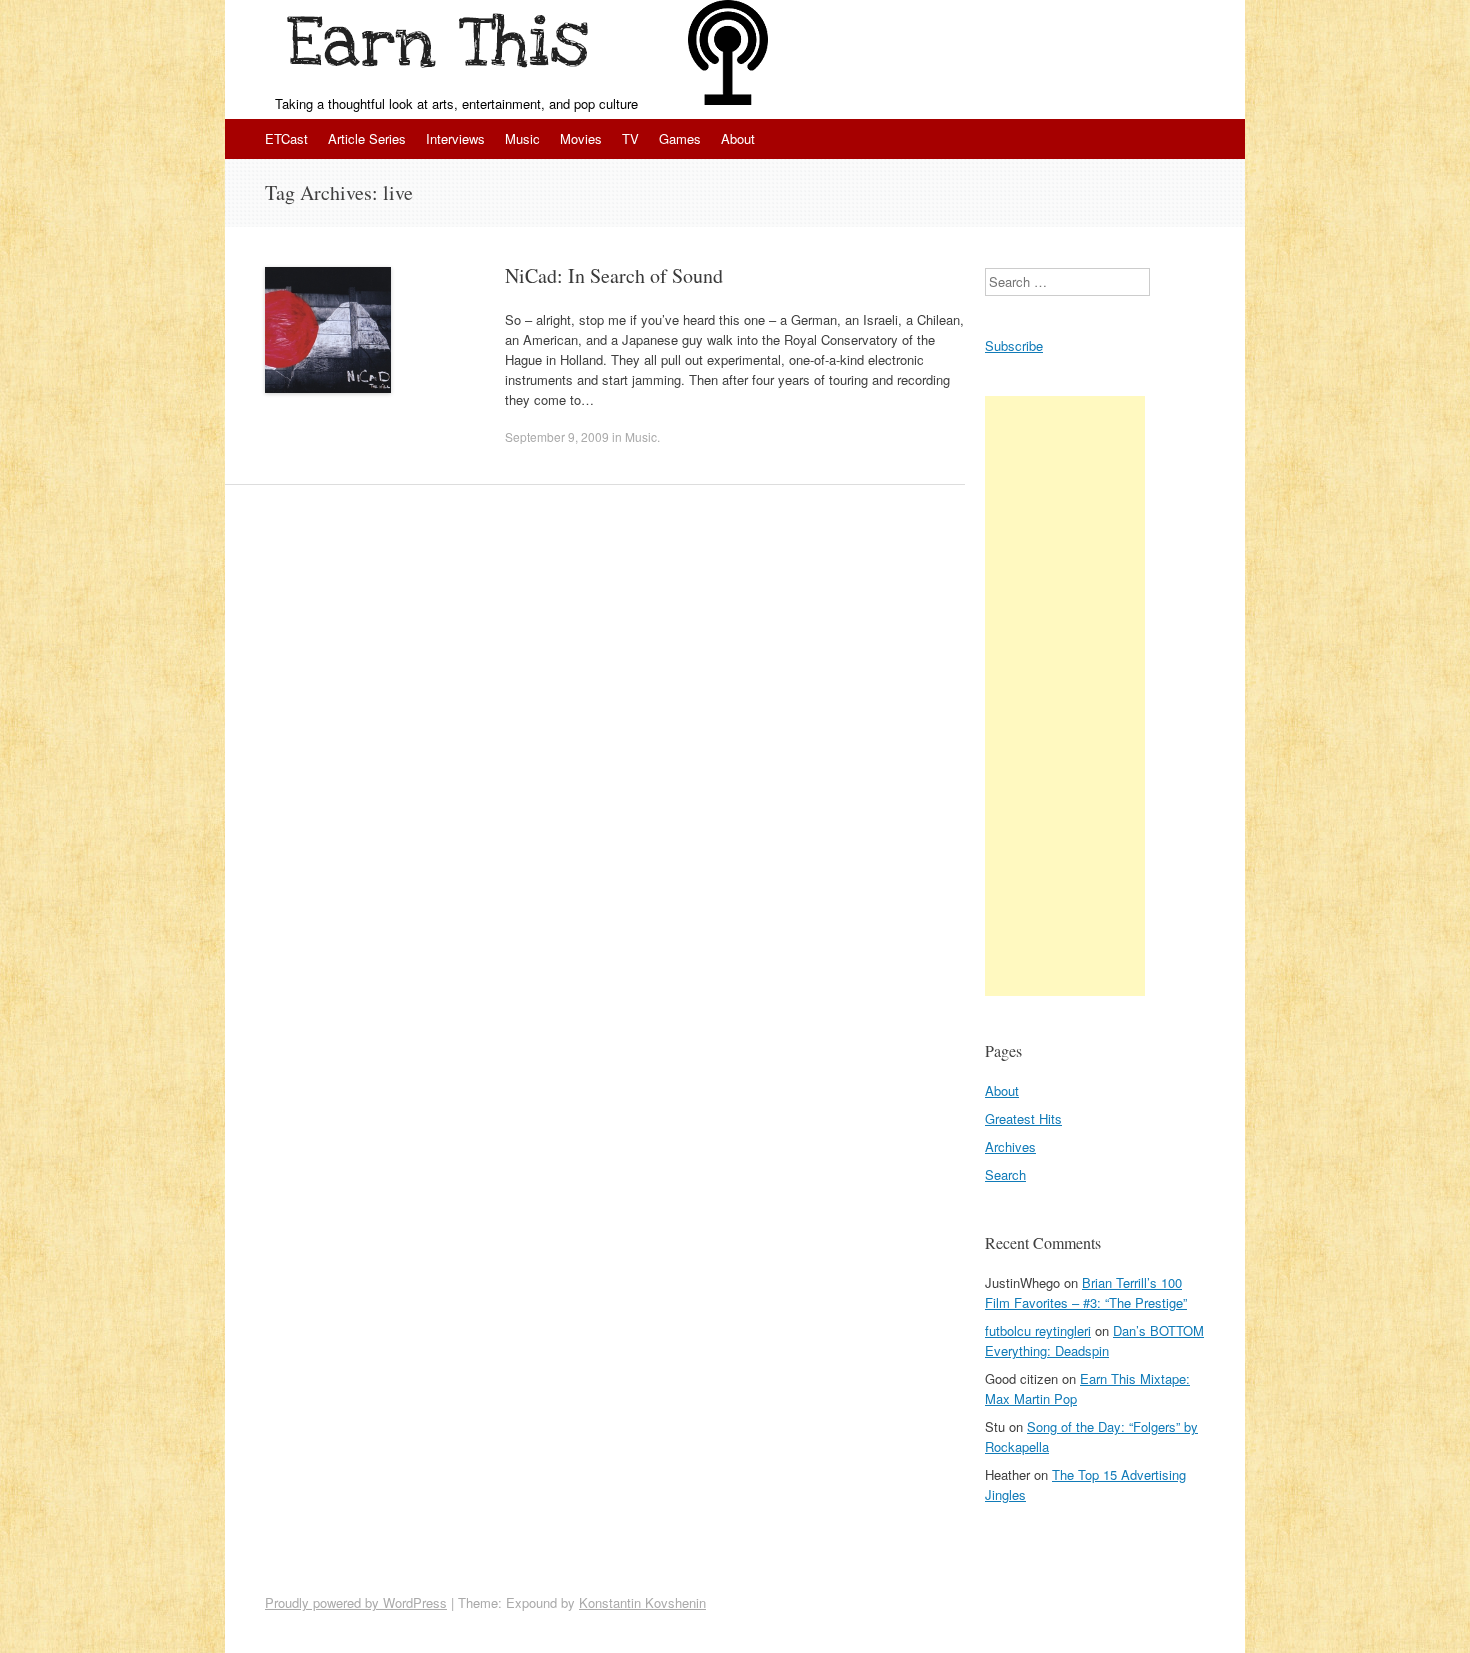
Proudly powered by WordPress (356, 1602)
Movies (581, 138)
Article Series (367, 138)
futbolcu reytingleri (1038, 1330)
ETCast (286, 138)
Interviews (455, 138)
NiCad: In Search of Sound (614, 275)
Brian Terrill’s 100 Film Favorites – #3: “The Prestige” (1086, 1292)
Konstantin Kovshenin (642, 1602)
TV (630, 138)
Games (680, 138)
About (738, 138)
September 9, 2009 (557, 436)
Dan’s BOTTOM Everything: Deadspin (1094, 1340)
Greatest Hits (1023, 1118)
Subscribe (1014, 345)
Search (1005, 1174)
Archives (1010, 1146)
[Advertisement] (1065, 696)
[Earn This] (442, 47)
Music (522, 138)
